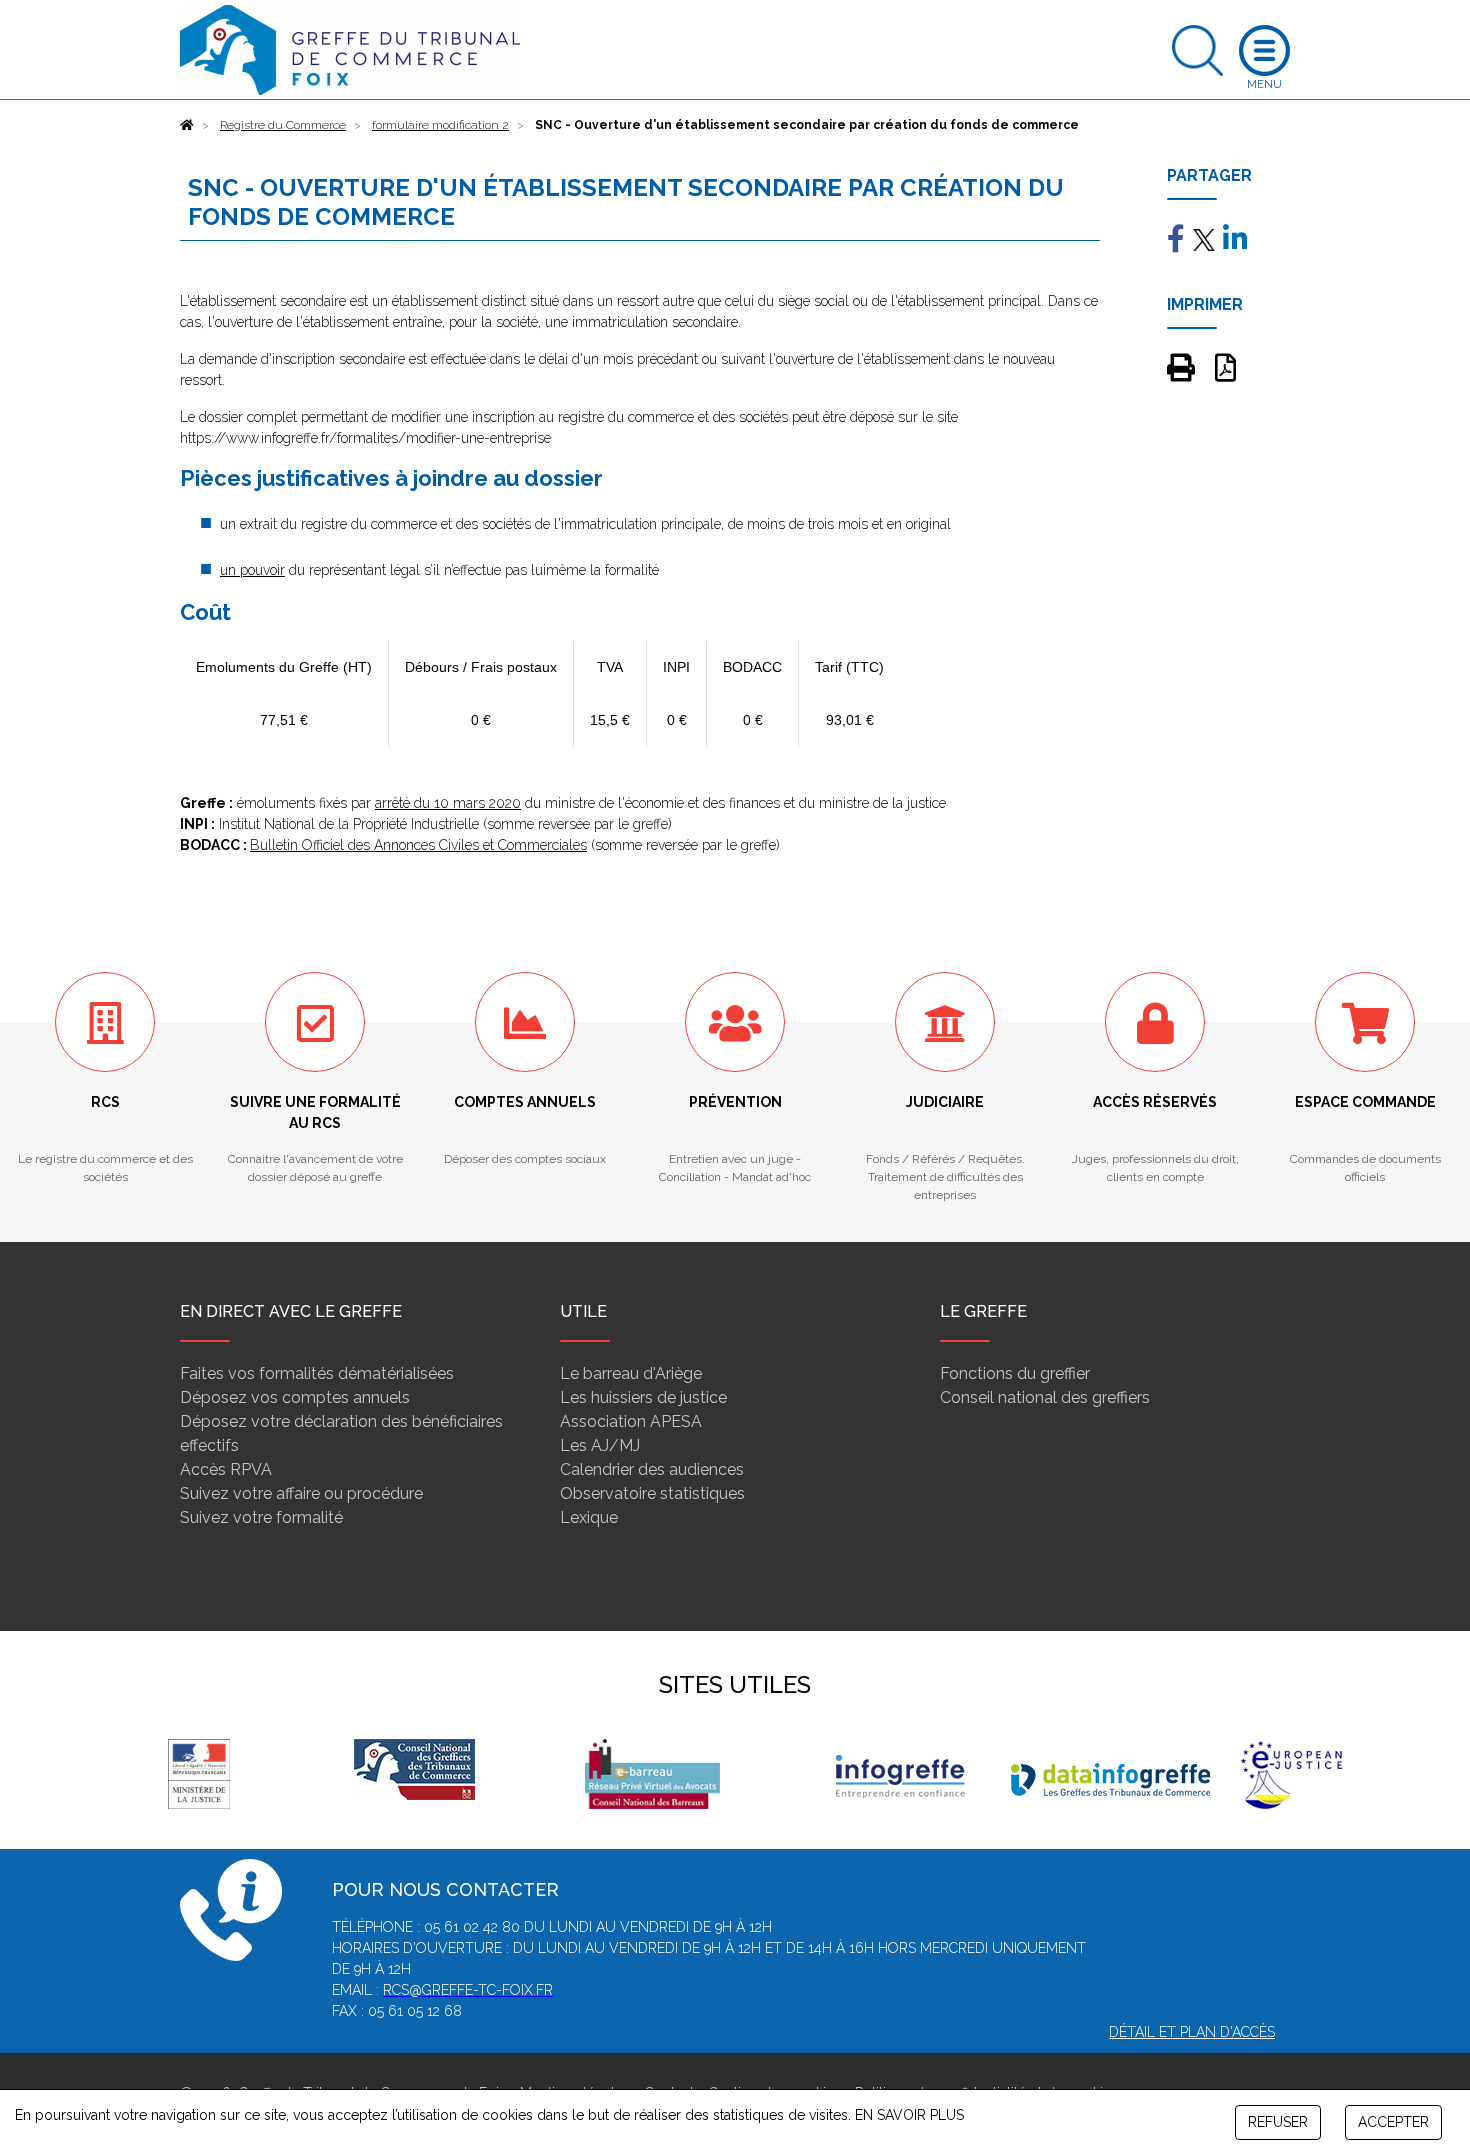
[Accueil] (187, 125)
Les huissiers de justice (643, 1397)
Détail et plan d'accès (1192, 2032)
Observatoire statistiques (652, 1493)
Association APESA (631, 1421)
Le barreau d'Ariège (631, 1373)
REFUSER (1278, 2122)
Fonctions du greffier (1015, 1373)
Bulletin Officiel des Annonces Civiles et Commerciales (418, 845)
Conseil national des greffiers (1045, 1397)
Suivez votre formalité (261, 1517)
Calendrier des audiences (652, 1469)
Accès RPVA (226, 1469)
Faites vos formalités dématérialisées (317, 1373)
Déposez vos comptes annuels (295, 1397)
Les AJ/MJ (600, 1445)
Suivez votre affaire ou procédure (301, 1493)
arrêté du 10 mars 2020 (448, 803)
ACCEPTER (1393, 2122)
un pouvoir (252, 570)
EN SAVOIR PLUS (909, 2115)
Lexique (589, 1517)
